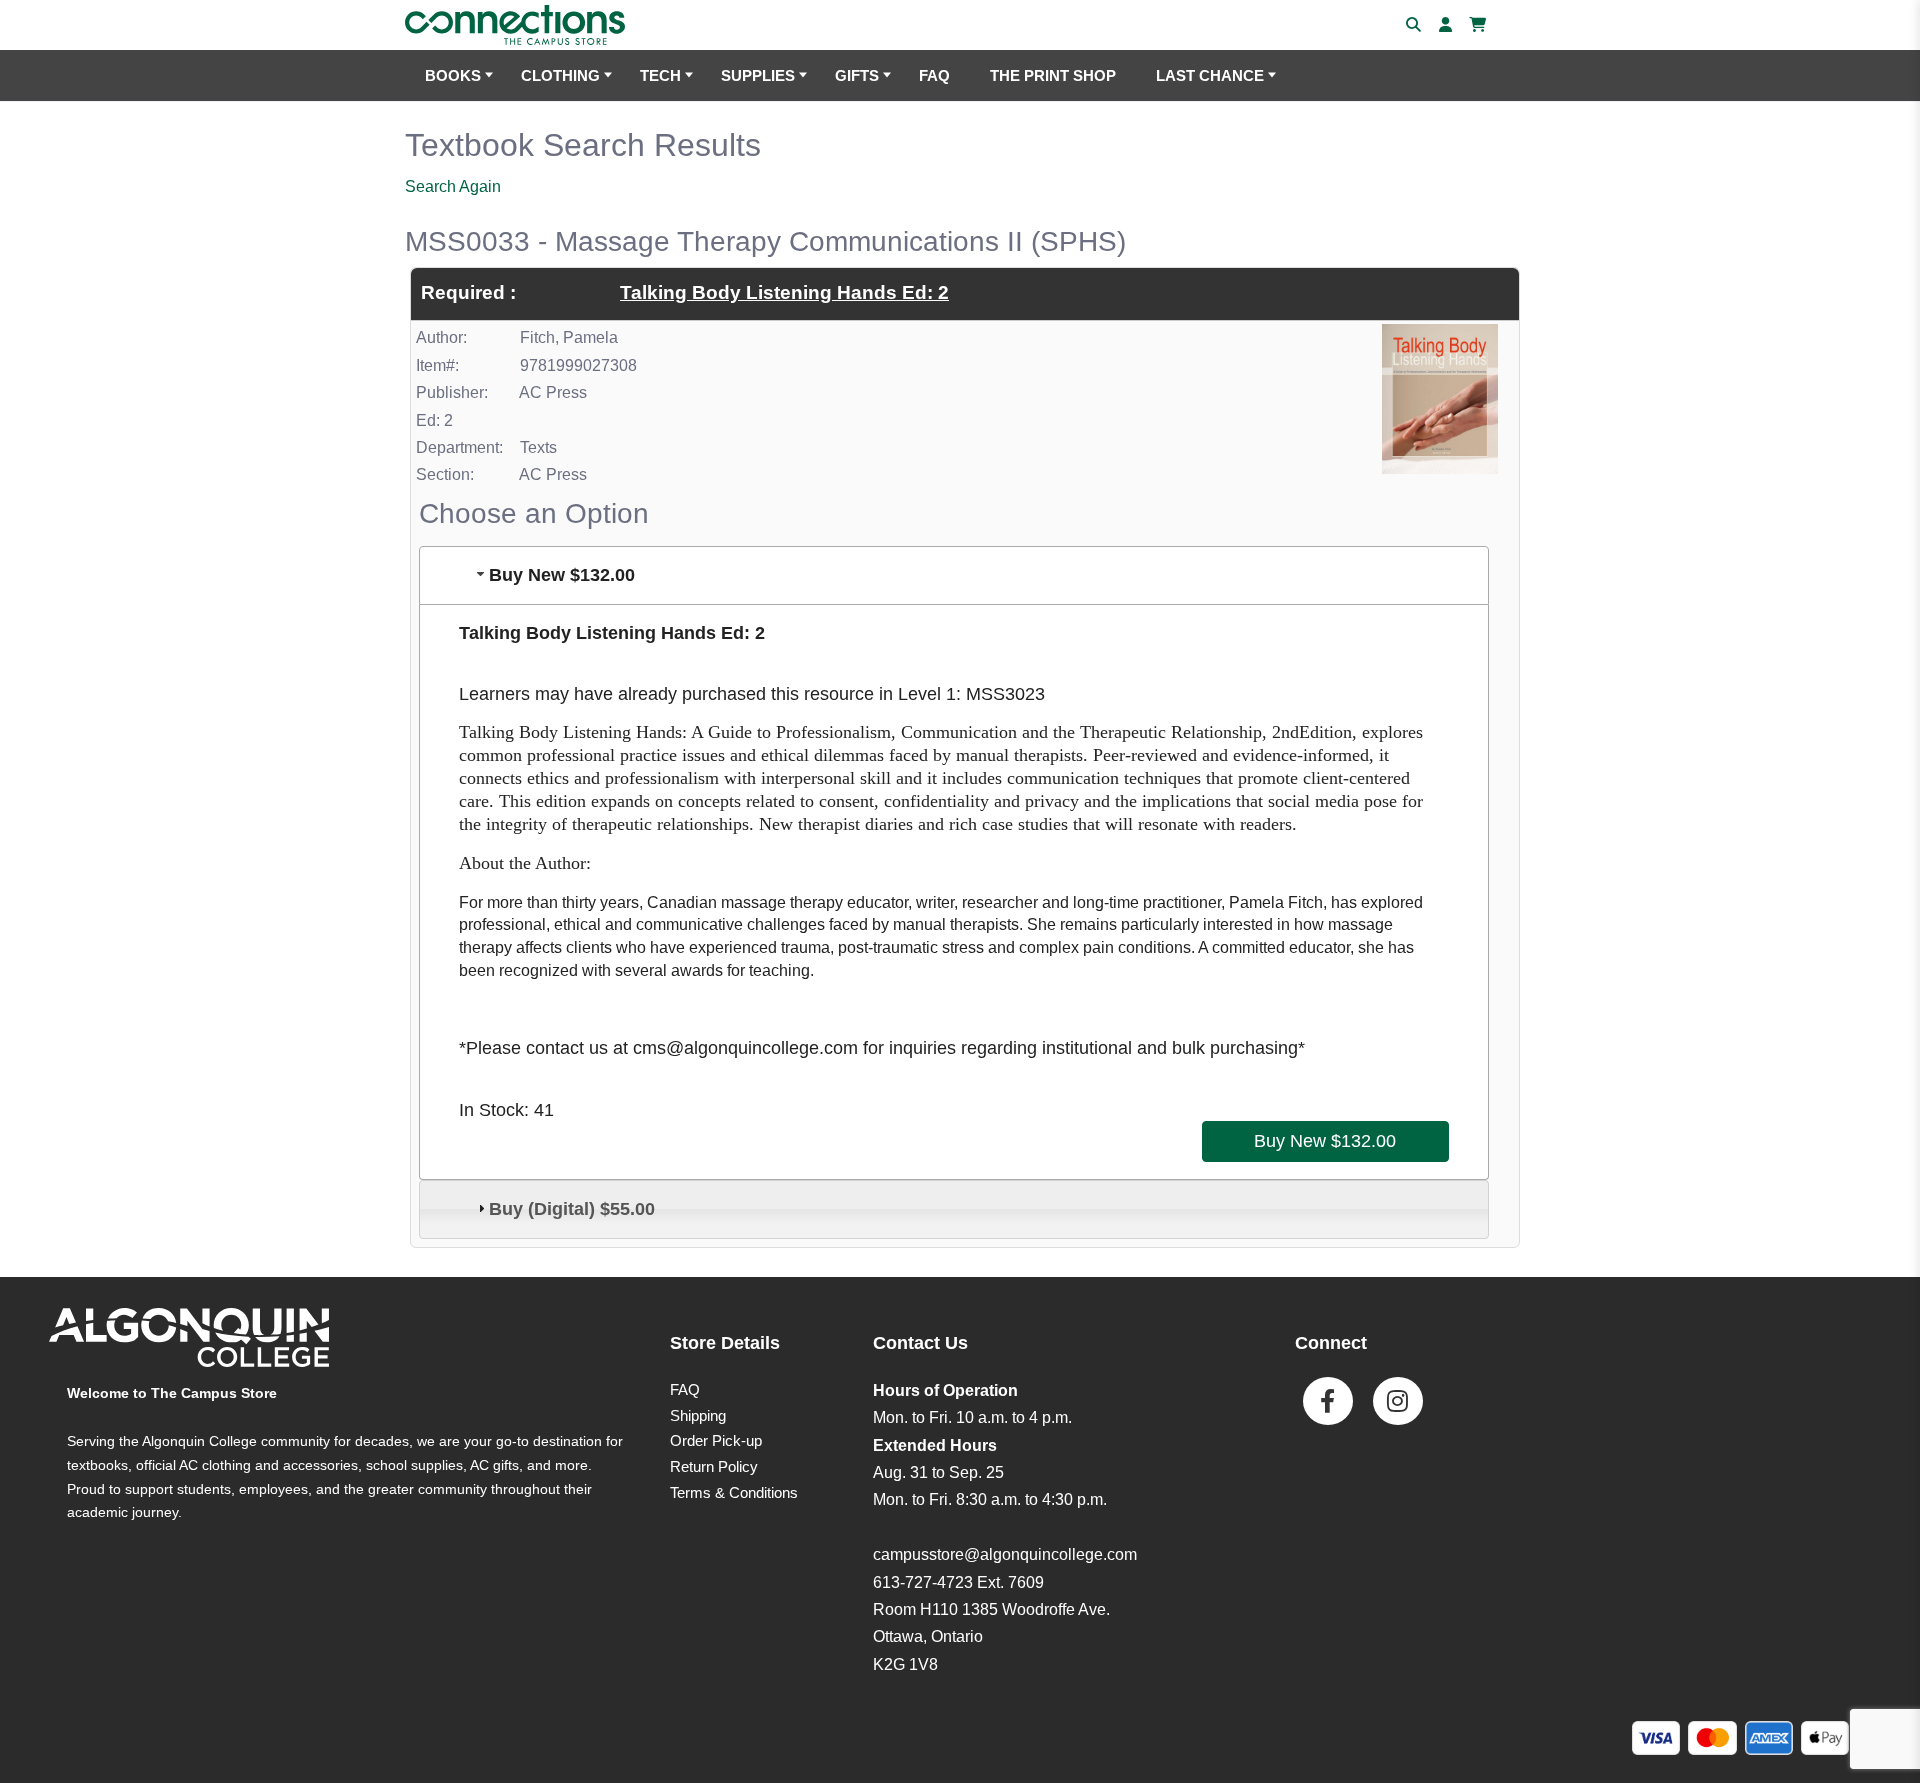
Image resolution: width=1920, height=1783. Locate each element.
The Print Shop (1053, 75)
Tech (660, 75)
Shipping (698, 1415)
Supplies (758, 75)
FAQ (934, 75)
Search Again (453, 186)
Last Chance (1210, 75)
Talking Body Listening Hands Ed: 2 (784, 292)
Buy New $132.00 (1325, 1141)
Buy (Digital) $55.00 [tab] (572, 1209)
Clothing (560, 75)
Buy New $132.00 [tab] (562, 575)
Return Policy (714, 1466)
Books (453, 75)
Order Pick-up (716, 1440)
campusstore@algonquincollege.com (1005, 1554)
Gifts (857, 75)
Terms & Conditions (734, 1492)
